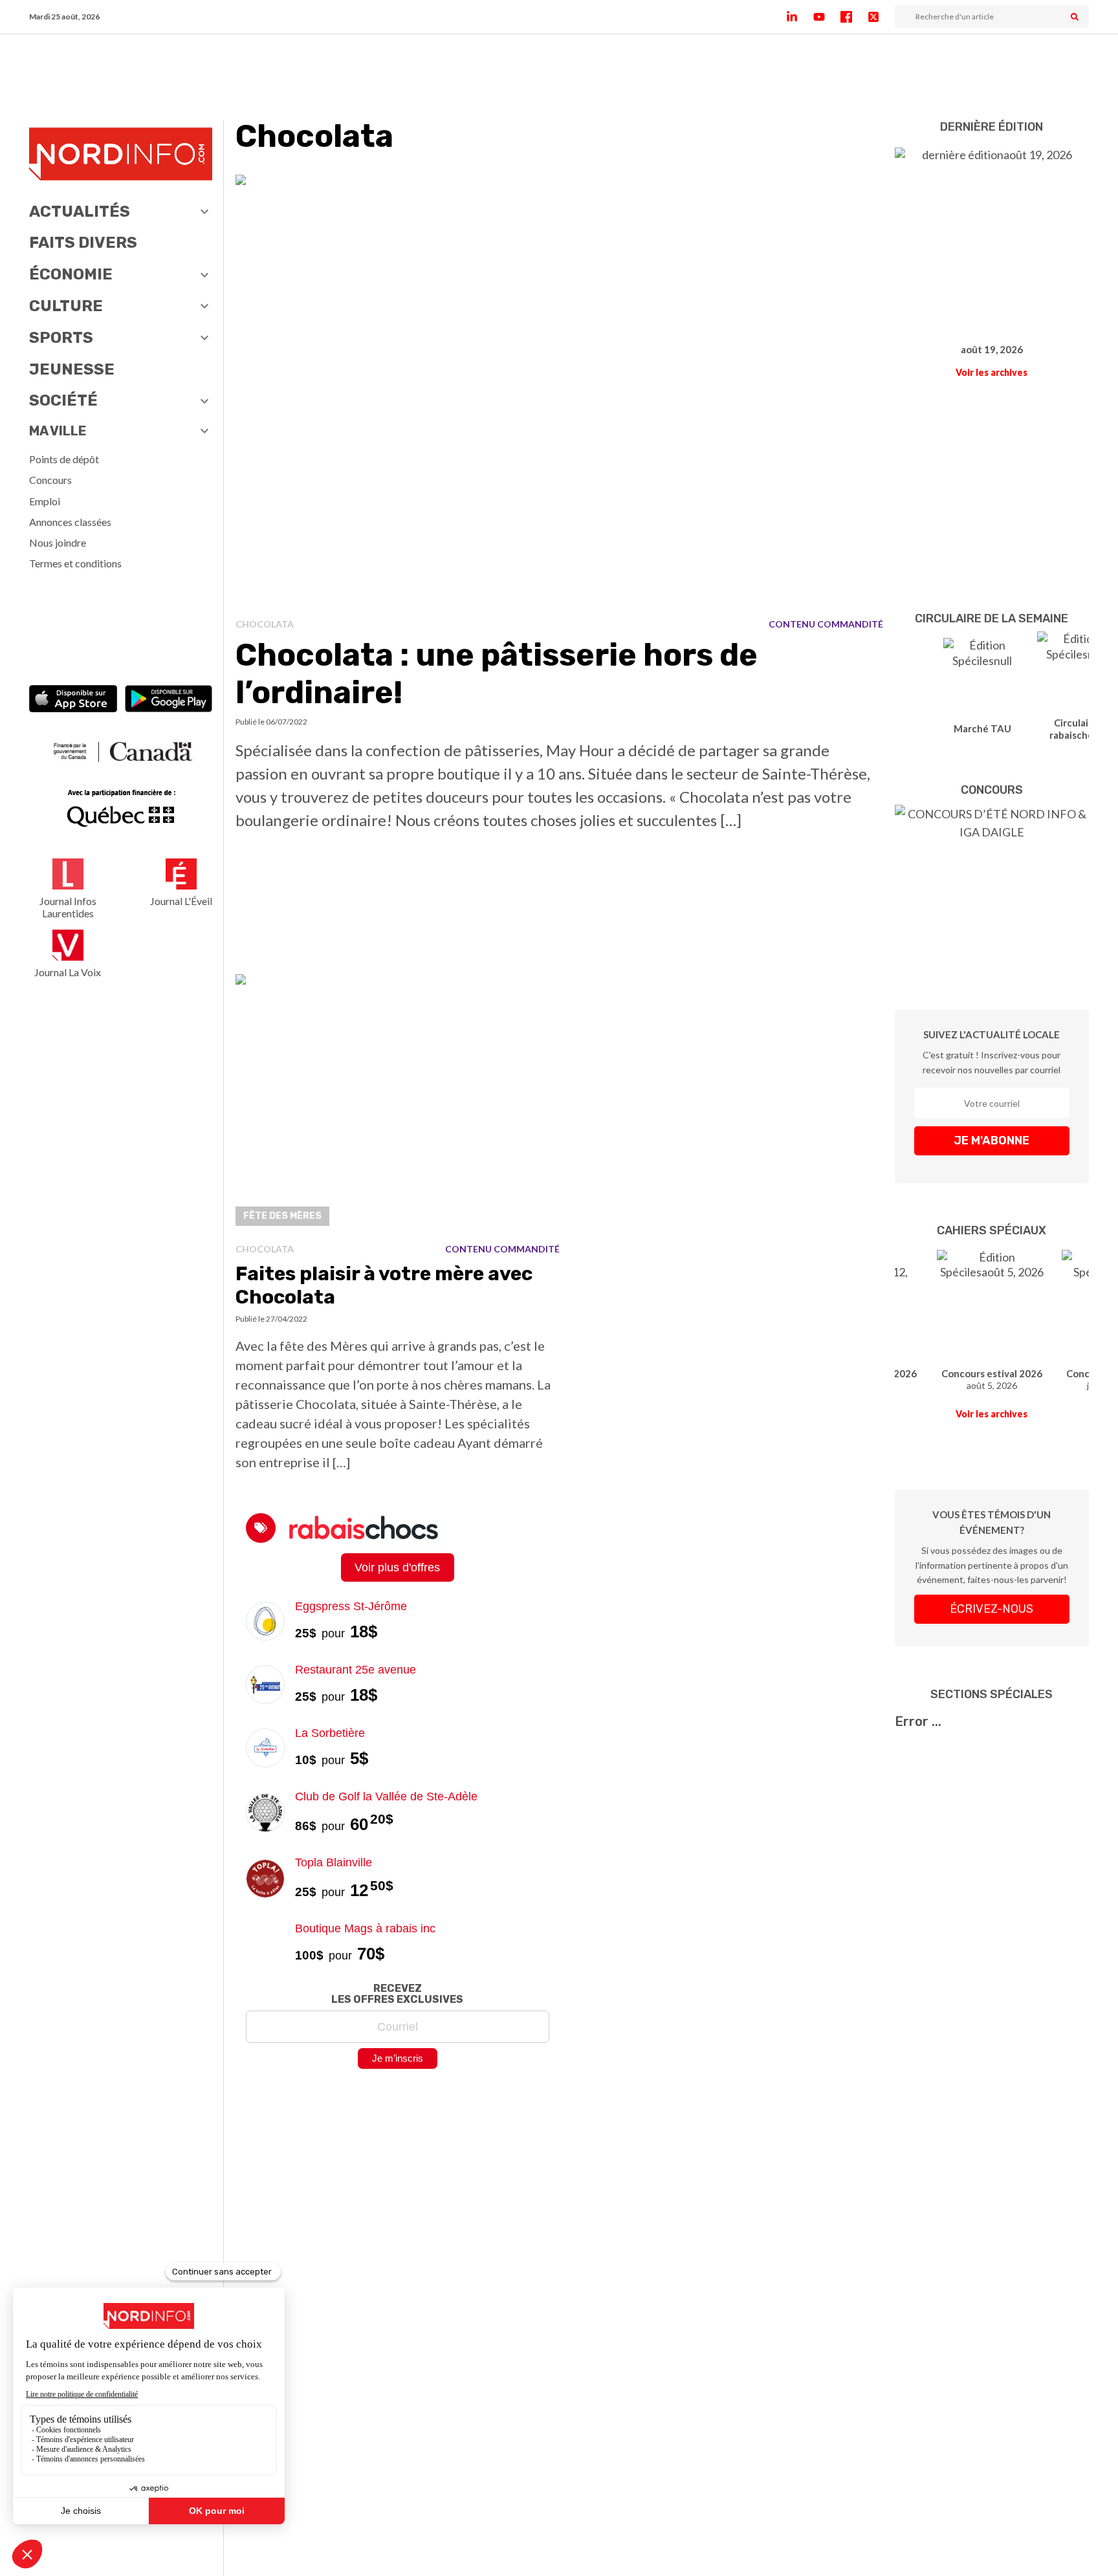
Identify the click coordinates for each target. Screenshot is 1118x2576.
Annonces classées (70, 522)
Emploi (45, 501)
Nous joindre (58, 542)
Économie (71, 274)
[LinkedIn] (800, 17)
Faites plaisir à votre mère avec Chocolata (384, 1285)
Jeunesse (72, 369)
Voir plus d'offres (397, 1567)
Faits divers (83, 243)
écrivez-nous (992, 1609)
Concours (50, 480)
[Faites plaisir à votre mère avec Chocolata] (398, 1104)
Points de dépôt (64, 459)
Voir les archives (992, 372)
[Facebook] (854, 17)
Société (63, 400)
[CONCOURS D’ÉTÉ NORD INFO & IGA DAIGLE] (992, 888)
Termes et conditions (75, 563)
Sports (61, 338)
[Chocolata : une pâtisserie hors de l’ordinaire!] (560, 391)
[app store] (73, 700)
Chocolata (265, 624)
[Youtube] (827, 17)
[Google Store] (169, 700)
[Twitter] (881, 17)
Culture (66, 306)
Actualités (80, 212)
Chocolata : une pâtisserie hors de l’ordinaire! (497, 674)
